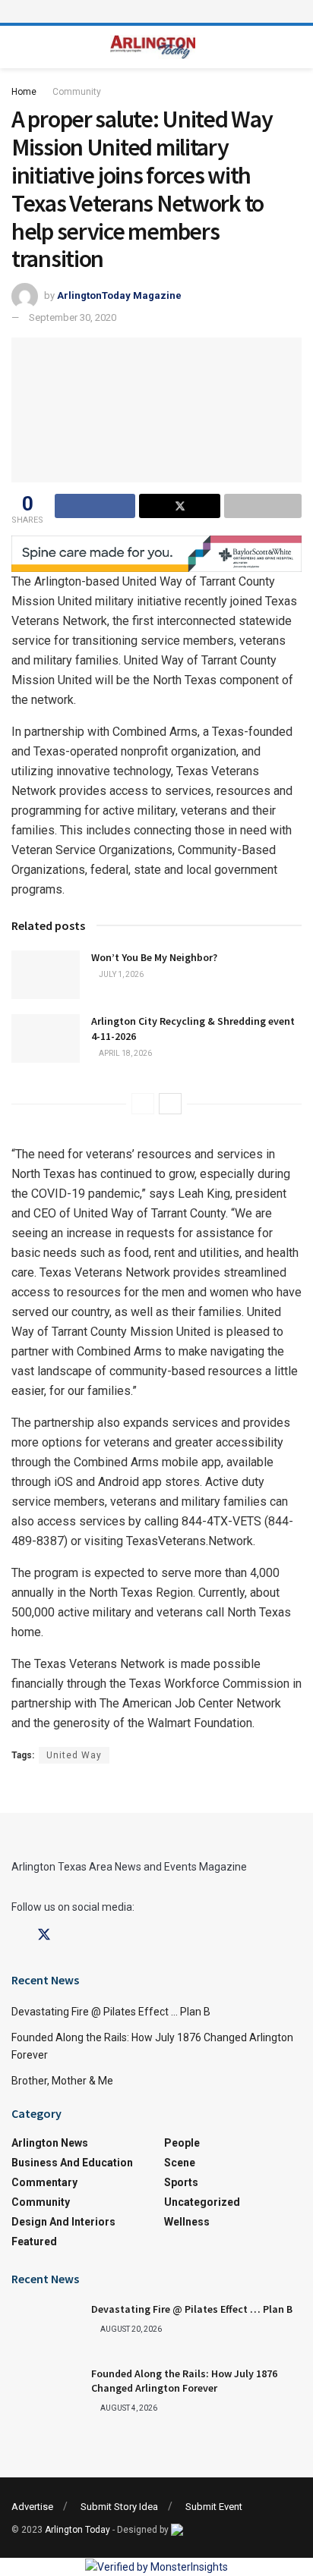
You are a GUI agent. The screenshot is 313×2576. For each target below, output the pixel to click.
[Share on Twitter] (179, 506)
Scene (180, 2163)
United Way (74, 1755)
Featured (34, 2241)
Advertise (32, 2507)
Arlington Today (77, 2530)
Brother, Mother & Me (62, 2081)
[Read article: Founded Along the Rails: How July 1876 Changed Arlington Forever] (46, 2391)
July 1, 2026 (120, 974)
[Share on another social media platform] (263, 506)
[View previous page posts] (143, 1104)
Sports (181, 2182)
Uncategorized (202, 2202)
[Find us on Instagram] (71, 1935)
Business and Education (72, 2163)
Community (77, 92)
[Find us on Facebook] (17, 1935)
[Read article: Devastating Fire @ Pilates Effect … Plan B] (46, 2326)
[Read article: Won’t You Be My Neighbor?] (46, 975)
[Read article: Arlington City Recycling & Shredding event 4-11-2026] (46, 1038)
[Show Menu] (156, 11)
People (182, 2143)
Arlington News (50, 2143)
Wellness (187, 2222)
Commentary (44, 2182)
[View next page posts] (170, 1104)
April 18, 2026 (125, 1053)
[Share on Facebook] (95, 506)
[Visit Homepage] (153, 47)
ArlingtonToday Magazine (119, 295)
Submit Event (214, 2507)
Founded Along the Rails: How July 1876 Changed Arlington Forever (184, 2381)
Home (24, 92)
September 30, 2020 (73, 317)
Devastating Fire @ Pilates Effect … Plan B (111, 2012)
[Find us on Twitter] (44, 1935)
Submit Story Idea (119, 2507)
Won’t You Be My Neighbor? (154, 957)
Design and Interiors (63, 2222)
